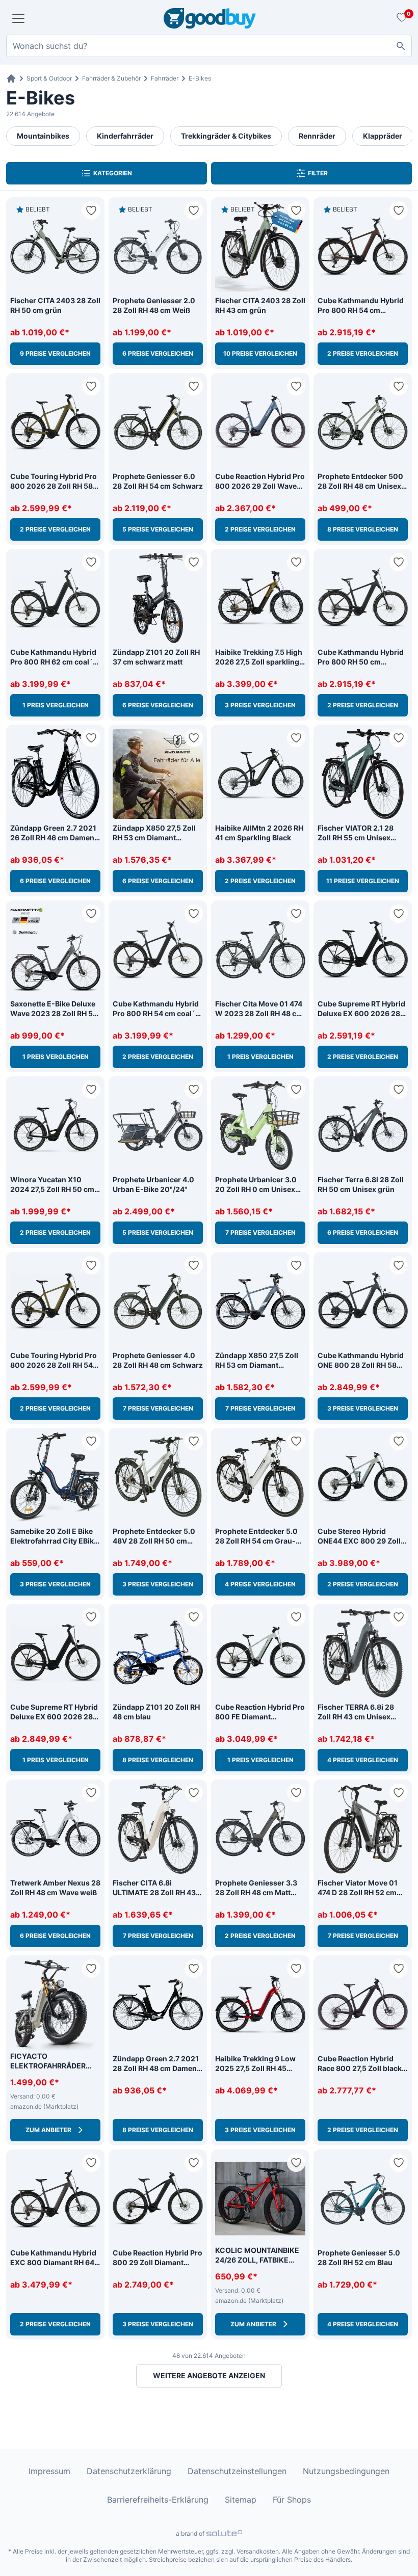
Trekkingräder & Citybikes (226, 136)
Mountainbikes (43, 136)
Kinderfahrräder (125, 136)
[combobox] (209, 46)
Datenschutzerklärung (129, 2471)
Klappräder (383, 136)
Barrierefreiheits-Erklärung (158, 2500)
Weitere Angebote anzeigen (209, 2375)
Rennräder (317, 136)
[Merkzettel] (400, 18)
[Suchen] (401, 46)
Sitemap (241, 2500)
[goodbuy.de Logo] (210, 18)
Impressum (49, 2471)
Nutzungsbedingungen (346, 2471)
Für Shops (292, 2500)
